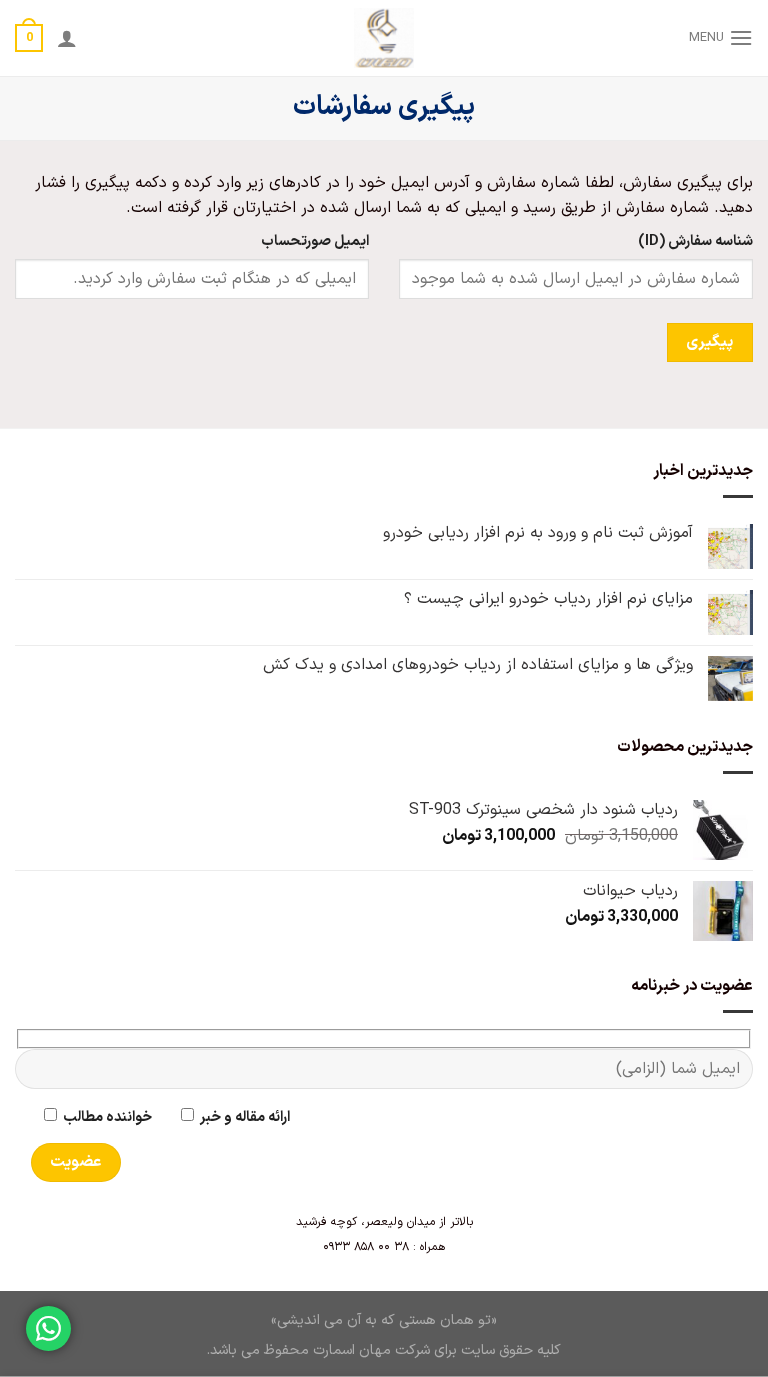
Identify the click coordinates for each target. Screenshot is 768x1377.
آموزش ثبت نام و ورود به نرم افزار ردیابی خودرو (538, 533)
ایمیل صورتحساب (315, 241)
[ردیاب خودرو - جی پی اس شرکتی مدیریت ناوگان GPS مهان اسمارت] (384, 38)
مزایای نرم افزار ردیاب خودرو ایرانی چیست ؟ (548, 599)
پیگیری (709, 342)
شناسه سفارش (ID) (695, 241)
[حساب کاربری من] (67, 38)
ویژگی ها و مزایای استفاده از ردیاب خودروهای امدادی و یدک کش (478, 665)
